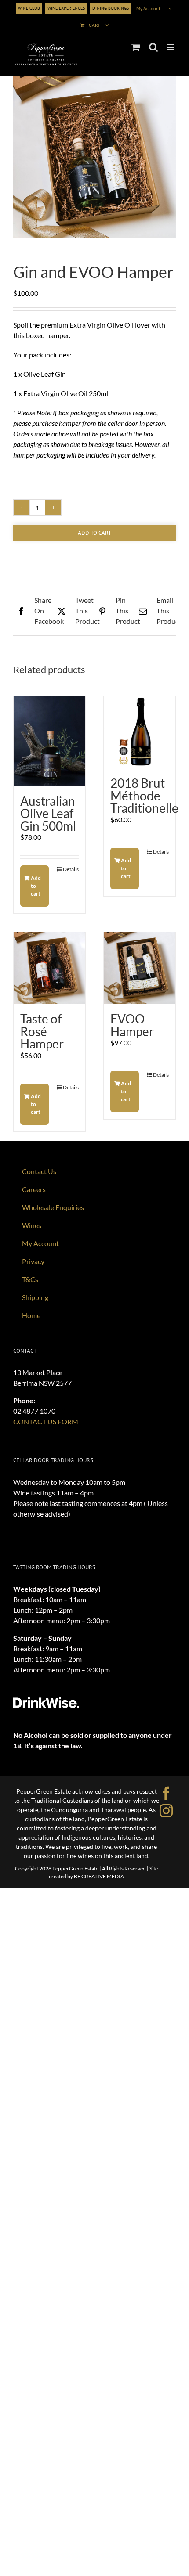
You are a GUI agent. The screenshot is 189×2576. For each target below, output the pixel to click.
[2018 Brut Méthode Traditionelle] (140, 732)
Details (71, 869)
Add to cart (94, 533)
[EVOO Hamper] (140, 968)
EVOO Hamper (132, 1025)
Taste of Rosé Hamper (42, 1031)
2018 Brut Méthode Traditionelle (144, 795)
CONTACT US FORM (46, 1421)
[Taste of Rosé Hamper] (49, 968)
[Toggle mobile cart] (136, 47)
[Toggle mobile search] (153, 47)
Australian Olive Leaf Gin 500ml (48, 813)
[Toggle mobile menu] (171, 47)
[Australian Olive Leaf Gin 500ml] (49, 741)
